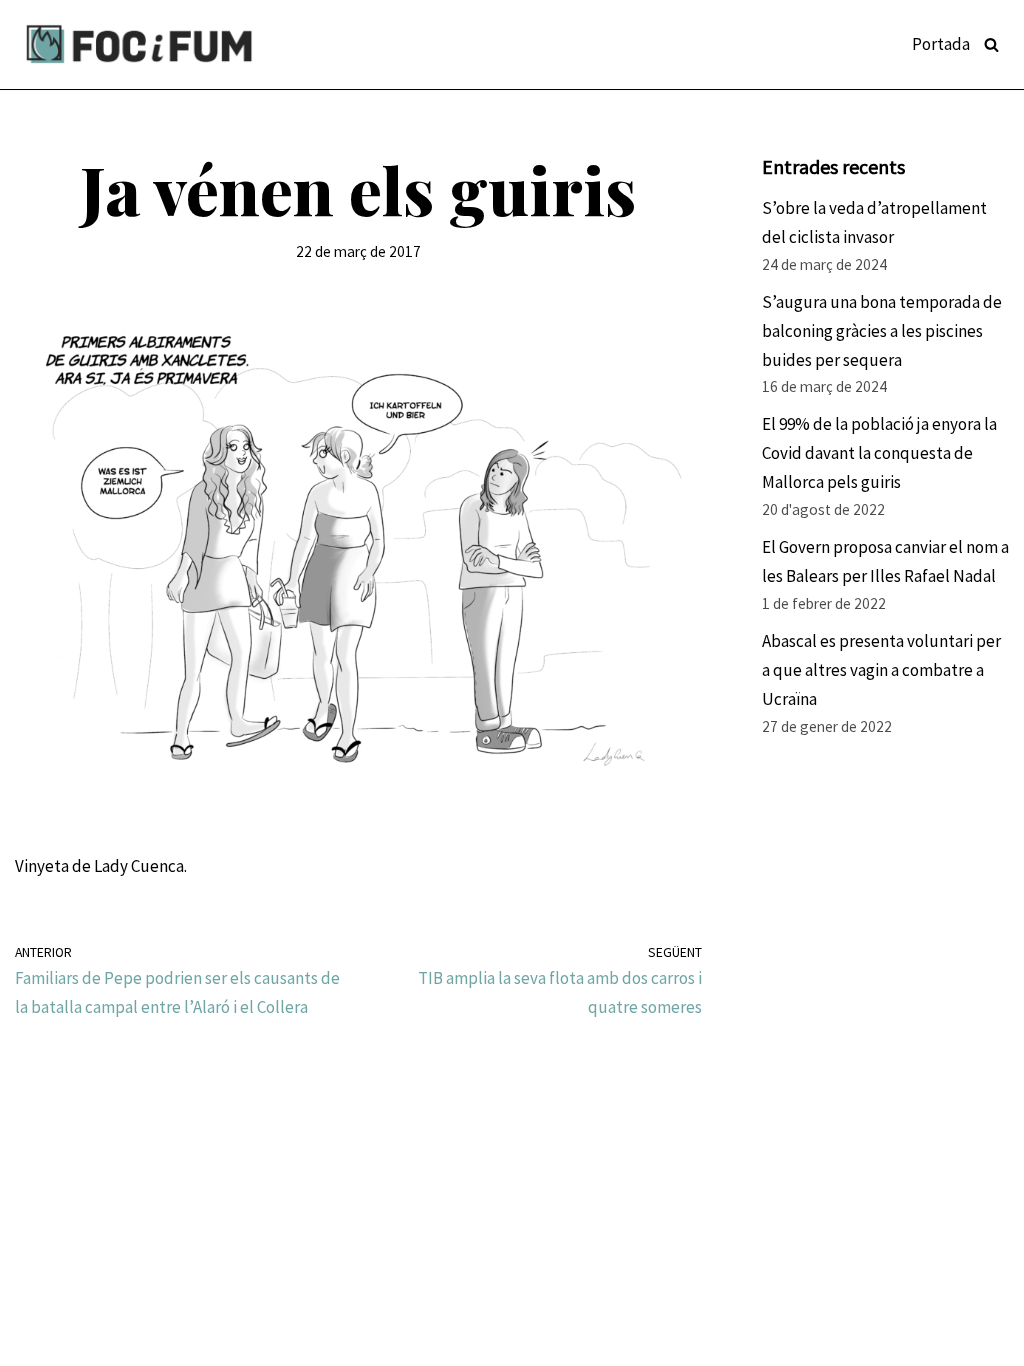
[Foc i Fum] (140, 44)
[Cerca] (991, 44)
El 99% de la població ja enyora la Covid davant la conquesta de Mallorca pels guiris (879, 453)
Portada (941, 44)
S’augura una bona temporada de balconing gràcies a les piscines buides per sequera (882, 331)
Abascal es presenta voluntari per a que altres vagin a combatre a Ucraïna (881, 670)
